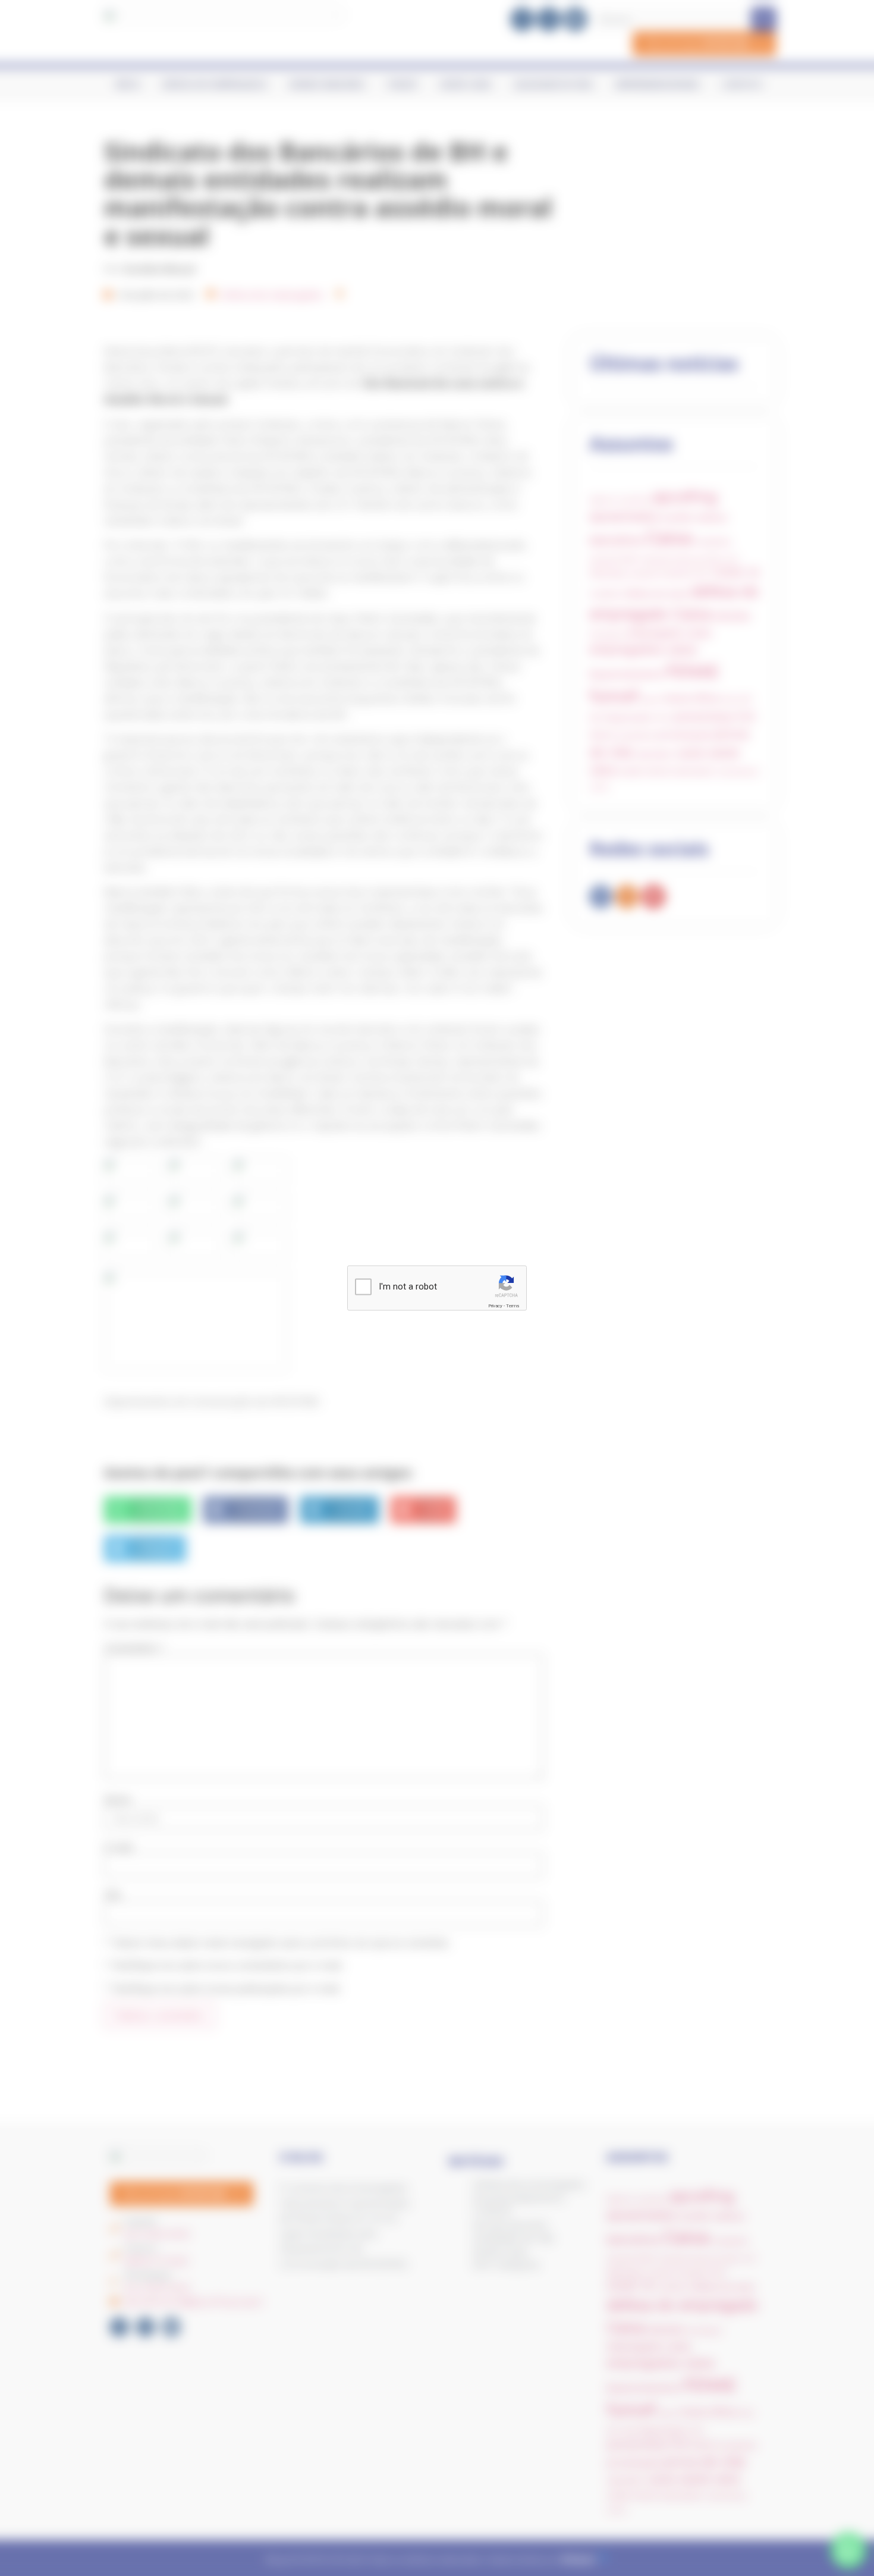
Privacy (495, 1306)
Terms (513, 1306)
